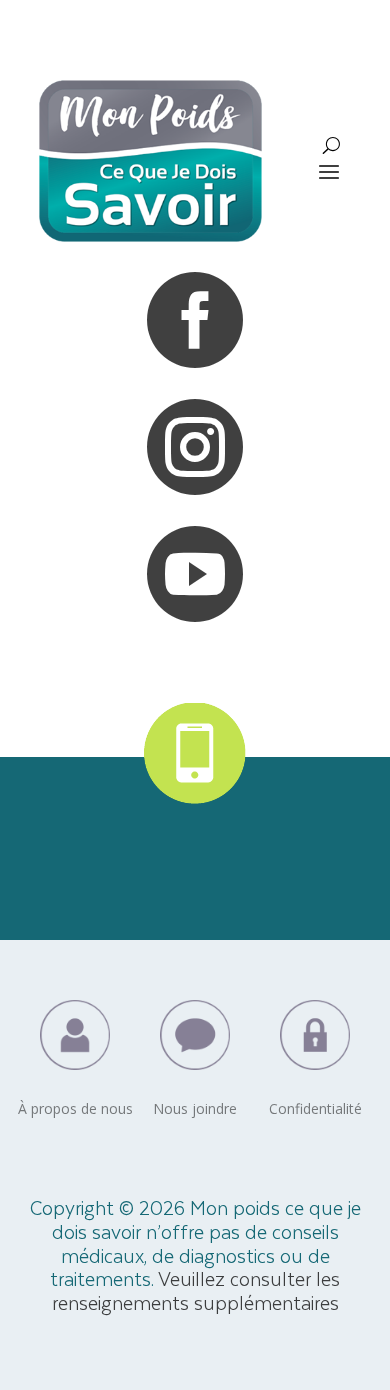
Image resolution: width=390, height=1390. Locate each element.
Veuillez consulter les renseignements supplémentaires (196, 1290)
